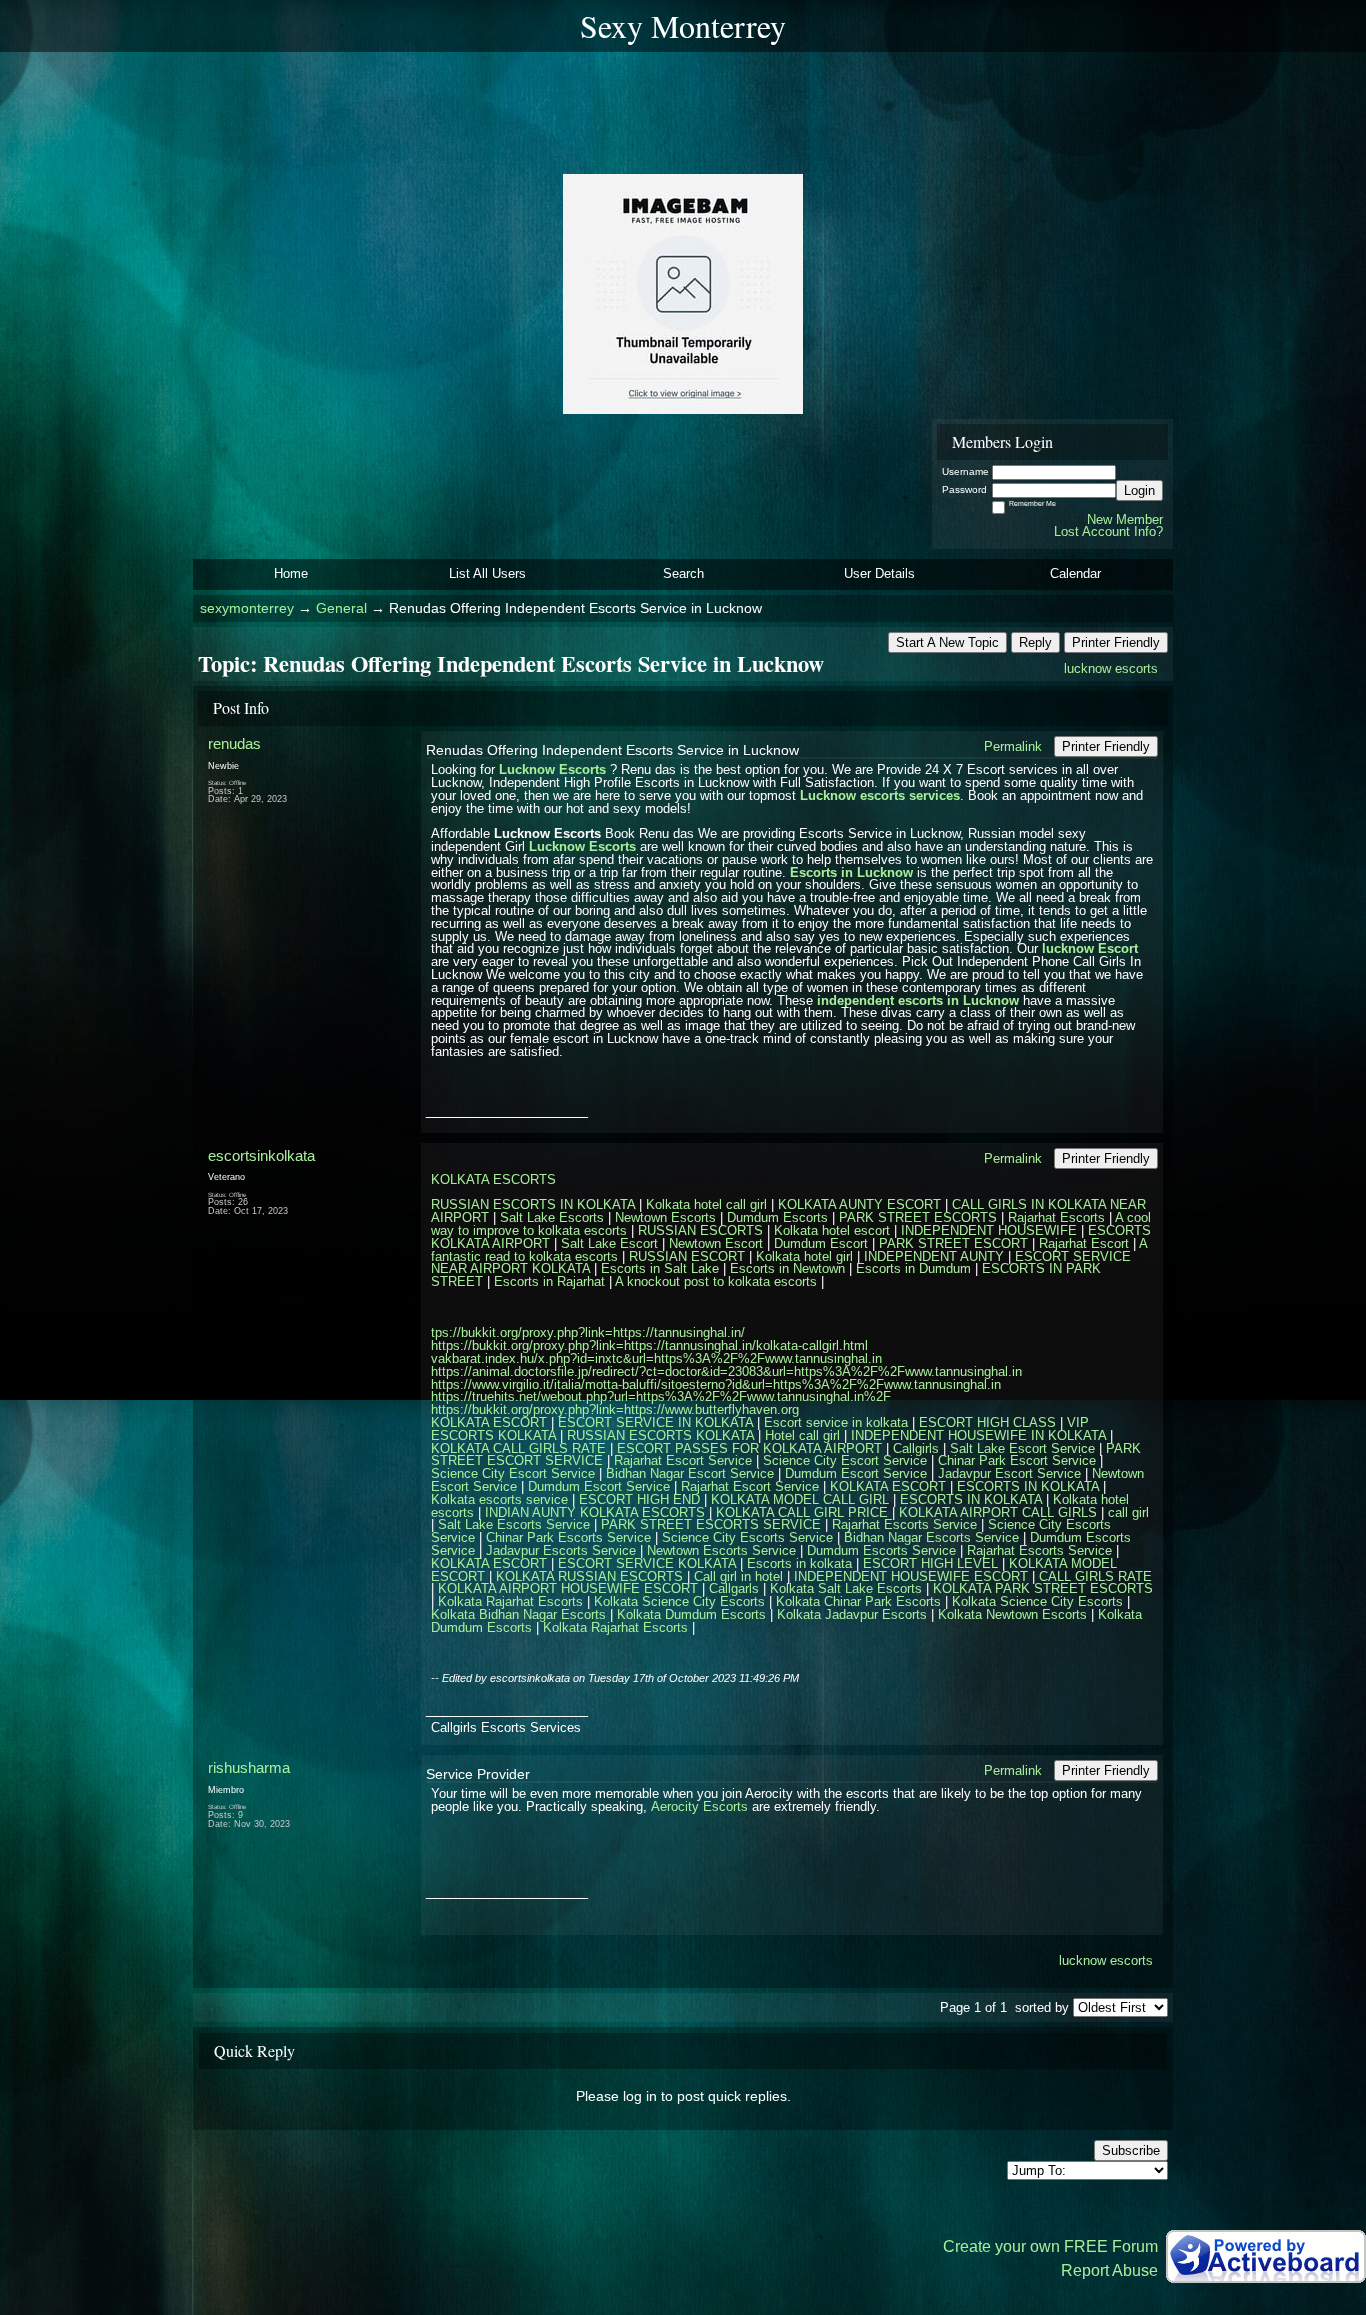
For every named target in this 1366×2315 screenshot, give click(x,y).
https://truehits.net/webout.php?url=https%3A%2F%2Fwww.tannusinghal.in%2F (661, 1396)
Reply (1035, 642)
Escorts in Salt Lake (660, 1268)
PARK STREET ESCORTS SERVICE (711, 1524)
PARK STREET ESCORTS (918, 1217)
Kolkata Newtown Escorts (1012, 1614)
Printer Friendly (1116, 642)
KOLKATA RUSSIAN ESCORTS (589, 1576)
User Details (879, 573)
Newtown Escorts (665, 1217)
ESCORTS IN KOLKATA (1028, 1486)
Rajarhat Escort (1084, 1243)
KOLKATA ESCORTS (493, 1179)
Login (1139, 490)
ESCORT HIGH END (639, 1499)
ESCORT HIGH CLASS (987, 1422)
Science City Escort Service (845, 1460)
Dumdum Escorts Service (881, 1550)
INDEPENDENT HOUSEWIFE (989, 1230)
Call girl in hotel (738, 1576)
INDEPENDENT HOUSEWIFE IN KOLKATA (978, 1435)
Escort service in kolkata (836, 1422)
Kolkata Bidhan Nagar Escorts (518, 1614)
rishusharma (249, 1767)
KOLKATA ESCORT (489, 1422)
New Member (1125, 519)
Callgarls (734, 1588)
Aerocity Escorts (699, 1806)
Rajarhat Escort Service (683, 1460)
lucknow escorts (1111, 668)
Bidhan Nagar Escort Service (690, 1473)
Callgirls (916, 1448)
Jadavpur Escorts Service (561, 1550)
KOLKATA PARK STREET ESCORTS (1043, 1588)
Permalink (1013, 746)
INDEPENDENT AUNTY (934, 1256)
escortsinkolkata (261, 1155)
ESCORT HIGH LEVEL (930, 1563)
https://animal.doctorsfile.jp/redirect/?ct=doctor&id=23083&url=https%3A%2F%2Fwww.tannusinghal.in (726, 1371)
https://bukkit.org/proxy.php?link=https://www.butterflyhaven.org (615, 1409)
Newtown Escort (716, 1243)
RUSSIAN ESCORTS (700, 1230)
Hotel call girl (802, 1435)
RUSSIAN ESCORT (687, 1256)
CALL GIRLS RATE (1095, 1576)
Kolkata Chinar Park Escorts (858, 1601)
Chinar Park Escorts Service (568, 1537)
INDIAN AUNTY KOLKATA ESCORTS (595, 1512)
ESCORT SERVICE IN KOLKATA (655, 1422)
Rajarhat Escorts (1056, 1217)
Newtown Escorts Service (721, 1550)
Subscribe (1131, 2150)
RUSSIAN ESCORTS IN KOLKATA (533, 1204)
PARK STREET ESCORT (953, 1243)
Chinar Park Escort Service (1017, 1460)
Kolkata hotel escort (832, 1230)
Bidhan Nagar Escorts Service (931, 1537)
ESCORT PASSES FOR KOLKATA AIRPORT (749, 1448)
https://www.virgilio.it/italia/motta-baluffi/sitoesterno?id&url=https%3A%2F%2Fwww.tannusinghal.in (716, 1384)
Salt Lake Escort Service (1022, 1448)
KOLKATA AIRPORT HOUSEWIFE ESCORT (568, 1588)
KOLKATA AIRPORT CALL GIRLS (998, 1512)
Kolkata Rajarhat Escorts (510, 1601)
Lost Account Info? (1108, 531)
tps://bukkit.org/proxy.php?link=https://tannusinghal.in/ (588, 1332)
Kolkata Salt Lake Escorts (846, 1588)
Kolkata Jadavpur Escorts (852, 1614)
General (341, 608)
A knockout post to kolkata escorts (716, 1281)
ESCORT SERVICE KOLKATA (647, 1563)
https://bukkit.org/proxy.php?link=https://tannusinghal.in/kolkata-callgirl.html (649, 1345)
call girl (1128, 1512)
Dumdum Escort (821, 1243)
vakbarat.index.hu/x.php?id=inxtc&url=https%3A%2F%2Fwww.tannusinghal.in (656, 1358)
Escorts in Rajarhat (549, 1281)
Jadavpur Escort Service (1009, 1473)
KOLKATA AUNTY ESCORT (859, 1204)
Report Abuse (1109, 2270)
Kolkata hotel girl (804, 1256)
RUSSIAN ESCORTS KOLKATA (660, 1435)
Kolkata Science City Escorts (679, 1601)
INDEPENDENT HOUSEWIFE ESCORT (911, 1576)
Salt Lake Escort (609, 1243)
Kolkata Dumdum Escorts (691, 1614)
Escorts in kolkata (799, 1563)
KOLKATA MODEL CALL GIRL (800, 1499)
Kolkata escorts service (499, 1499)
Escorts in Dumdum (913, 1268)
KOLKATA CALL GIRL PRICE (802, 1512)
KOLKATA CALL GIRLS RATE (518, 1448)
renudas (234, 743)
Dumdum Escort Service (856, 1473)
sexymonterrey (247, 608)
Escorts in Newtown (787, 1268)
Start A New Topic (947, 642)
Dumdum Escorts (777, 1217)
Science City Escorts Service (747, 1537)
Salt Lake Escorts (552, 1217)
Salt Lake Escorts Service (514, 1524)
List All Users (487, 573)
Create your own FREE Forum (1050, 2246)
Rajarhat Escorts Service (904, 1524)
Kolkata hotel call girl (706, 1204)
